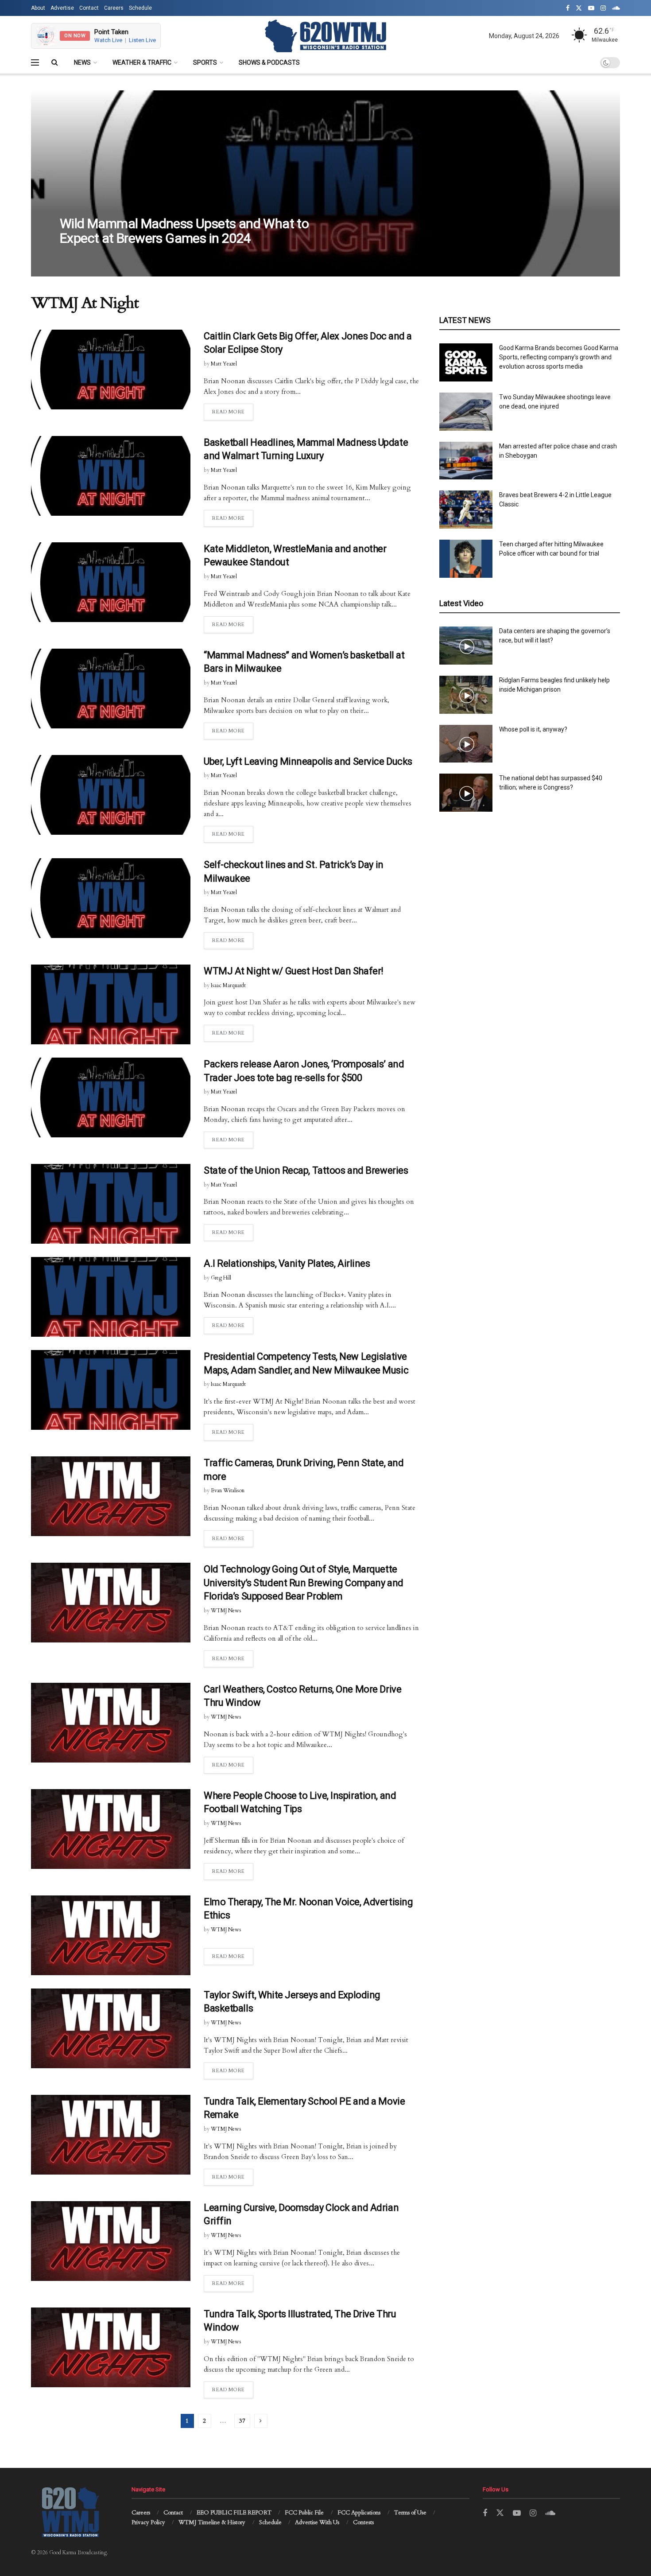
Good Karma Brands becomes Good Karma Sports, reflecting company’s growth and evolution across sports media (559, 357)
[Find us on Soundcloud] (616, 8)
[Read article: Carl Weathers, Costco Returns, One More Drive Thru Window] (111, 1723)
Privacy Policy (148, 2522)
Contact (89, 8)
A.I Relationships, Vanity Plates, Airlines (287, 1263)
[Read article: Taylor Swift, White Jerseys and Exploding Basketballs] (111, 2028)
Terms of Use (410, 2513)
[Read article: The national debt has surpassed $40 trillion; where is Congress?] (466, 793)
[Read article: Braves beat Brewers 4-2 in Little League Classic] (466, 510)
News (82, 62)
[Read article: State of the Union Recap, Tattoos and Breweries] (111, 1204)
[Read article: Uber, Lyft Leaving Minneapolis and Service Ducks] (111, 795)
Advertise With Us (317, 2522)
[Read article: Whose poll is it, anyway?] (466, 744)
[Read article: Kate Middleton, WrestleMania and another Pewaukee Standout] (111, 582)
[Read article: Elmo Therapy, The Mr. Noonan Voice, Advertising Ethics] (111, 1935)
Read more (233, 412)
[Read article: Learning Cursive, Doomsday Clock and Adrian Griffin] (111, 2241)
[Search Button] (55, 62)
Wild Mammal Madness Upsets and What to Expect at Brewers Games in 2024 (184, 231)
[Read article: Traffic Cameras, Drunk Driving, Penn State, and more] (111, 1496)
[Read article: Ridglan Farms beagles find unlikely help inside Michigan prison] (466, 695)
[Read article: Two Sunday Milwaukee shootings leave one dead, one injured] (466, 412)
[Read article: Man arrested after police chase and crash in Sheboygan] (466, 461)
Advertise (62, 8)
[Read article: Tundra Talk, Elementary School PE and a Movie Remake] (111, 2135)
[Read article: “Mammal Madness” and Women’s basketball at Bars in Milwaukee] (111, 689)
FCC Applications (359, 2513)
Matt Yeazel (80, 256)
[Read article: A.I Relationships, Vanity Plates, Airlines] (111, 1297)
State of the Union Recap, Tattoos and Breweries (306, 1170)
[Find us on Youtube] (591, 8)
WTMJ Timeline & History (212, 2522)
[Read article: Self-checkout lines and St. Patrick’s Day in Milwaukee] (111, 898)
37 (242, 2421)
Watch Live (108, 40)
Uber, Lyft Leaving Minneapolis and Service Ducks (308, 761)
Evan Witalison (228, 1490)
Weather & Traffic (142, 62)
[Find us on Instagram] (603, 8)
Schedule (140, 8)
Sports (205, 62)
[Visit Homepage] (325, 36)
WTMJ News (226, 1611)
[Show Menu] (35, 62)
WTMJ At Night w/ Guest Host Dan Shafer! (294, 971)
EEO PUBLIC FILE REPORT (234, 2513)
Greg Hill (221, 1278)
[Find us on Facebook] (568, 8)
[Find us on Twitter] (579, 8)
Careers (114, 8)
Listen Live (142, 40)
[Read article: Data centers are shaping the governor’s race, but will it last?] (466, 646)
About (38, 8)
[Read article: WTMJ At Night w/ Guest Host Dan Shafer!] (111, 1004)
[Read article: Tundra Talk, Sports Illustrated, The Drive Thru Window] (111, 2347)
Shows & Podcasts (269, 62)
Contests (363, 2522)
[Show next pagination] (261, 2421)
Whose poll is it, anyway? (533, 729)
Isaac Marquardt (228, 985)
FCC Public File (304, 2513)
